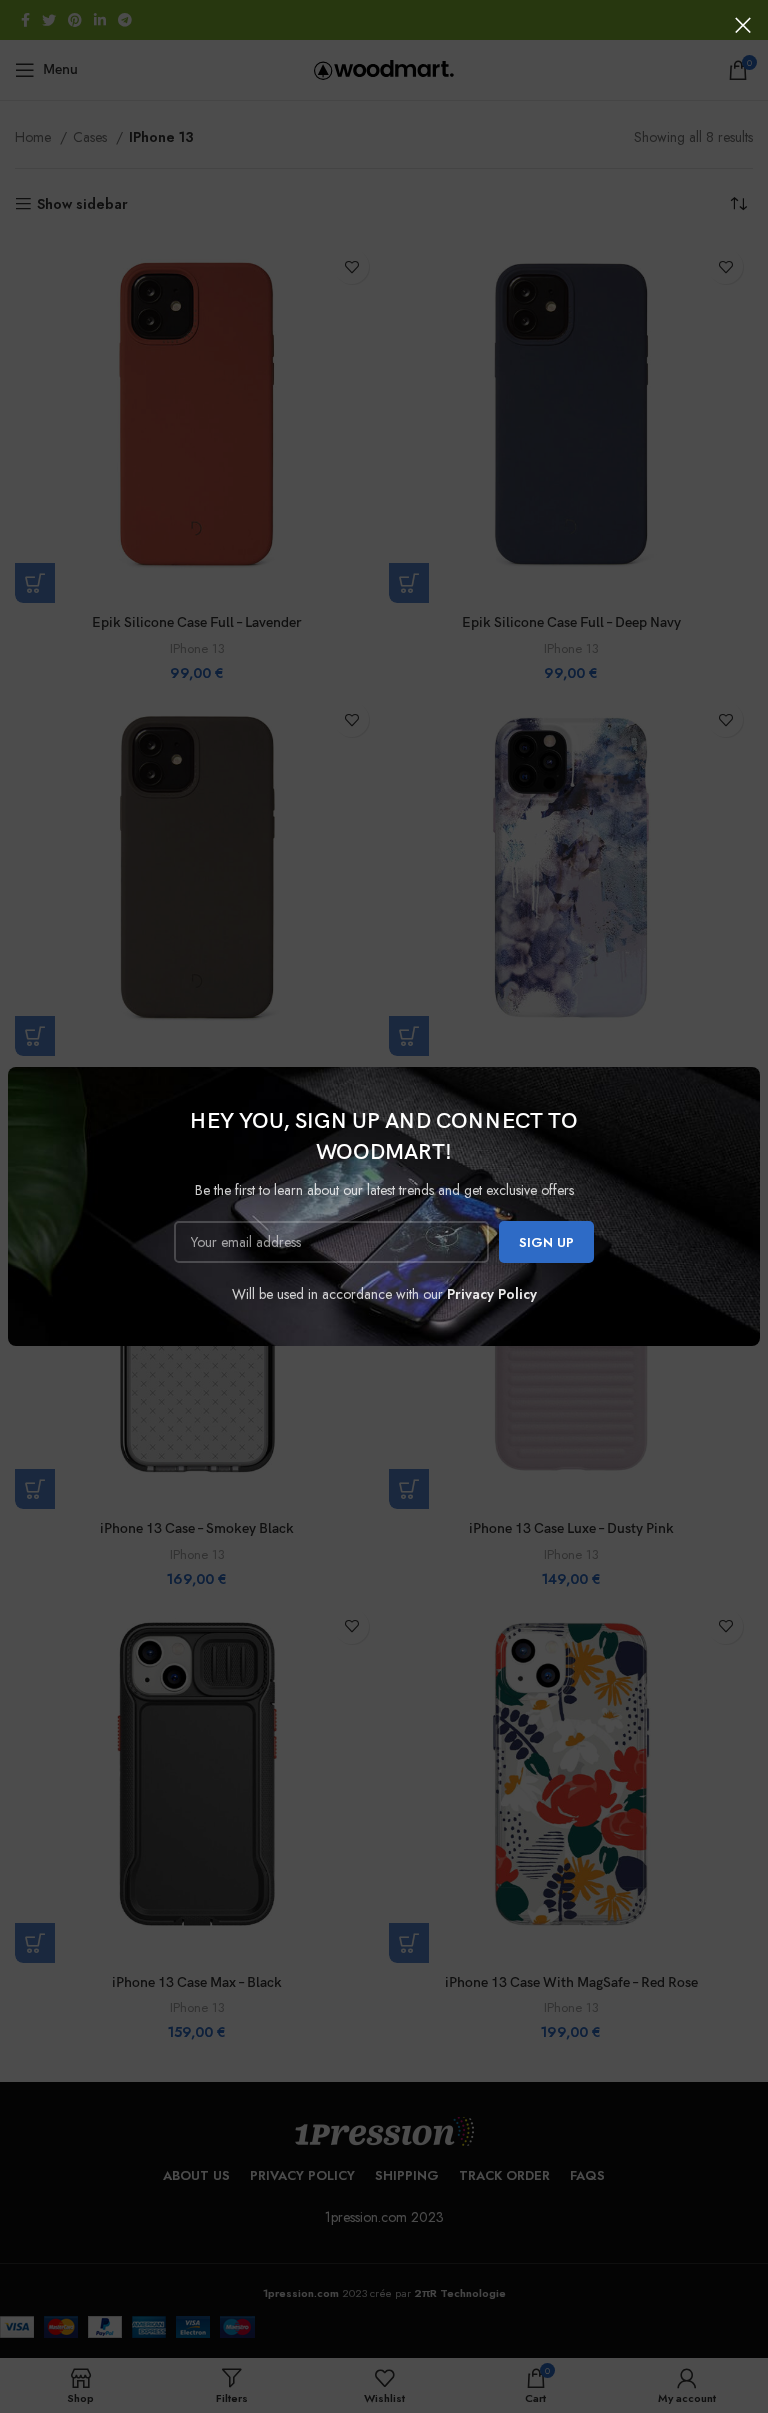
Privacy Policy (492, 1294)
